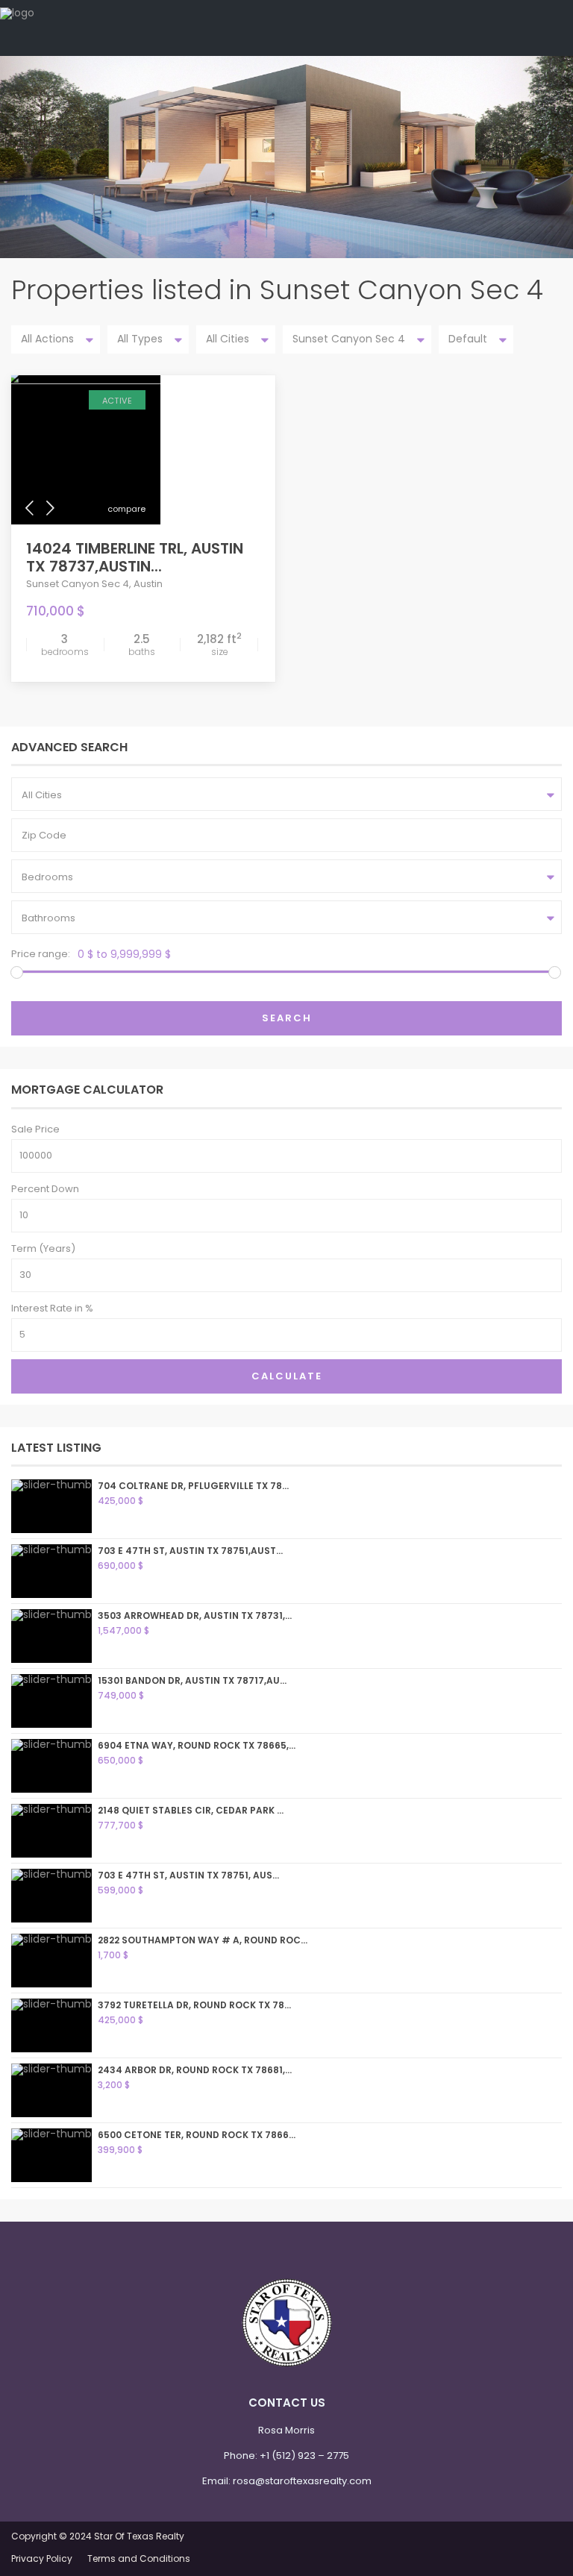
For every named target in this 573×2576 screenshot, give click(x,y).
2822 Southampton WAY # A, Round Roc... (203, 1940)
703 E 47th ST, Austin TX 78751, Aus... (188, 1875)
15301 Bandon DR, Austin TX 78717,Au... (192, 1680)
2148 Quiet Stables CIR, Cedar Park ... (191, 1810)
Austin (148, 584)
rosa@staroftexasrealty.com (302, 2481)
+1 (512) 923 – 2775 (304, 2456)
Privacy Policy (42, 2558)
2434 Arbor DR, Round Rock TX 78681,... (195, 2070)
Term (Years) (43, 1248)
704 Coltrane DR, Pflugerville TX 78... (193, 1486)
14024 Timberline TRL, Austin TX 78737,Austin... (135, 557)
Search (287, 1018)
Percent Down (45, 1189)
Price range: (41, 954)
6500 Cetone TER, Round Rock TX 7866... (197, 2135)
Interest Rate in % (52, 1308)
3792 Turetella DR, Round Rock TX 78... (194, 2005)
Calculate (287, 1376)
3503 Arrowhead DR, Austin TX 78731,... (195, 1616)
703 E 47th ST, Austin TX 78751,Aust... (190, 1551)
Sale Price (35, 1129)
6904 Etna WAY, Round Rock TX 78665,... (197, 1745)
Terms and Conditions (139, 2558)
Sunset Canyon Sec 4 (78, 584)
